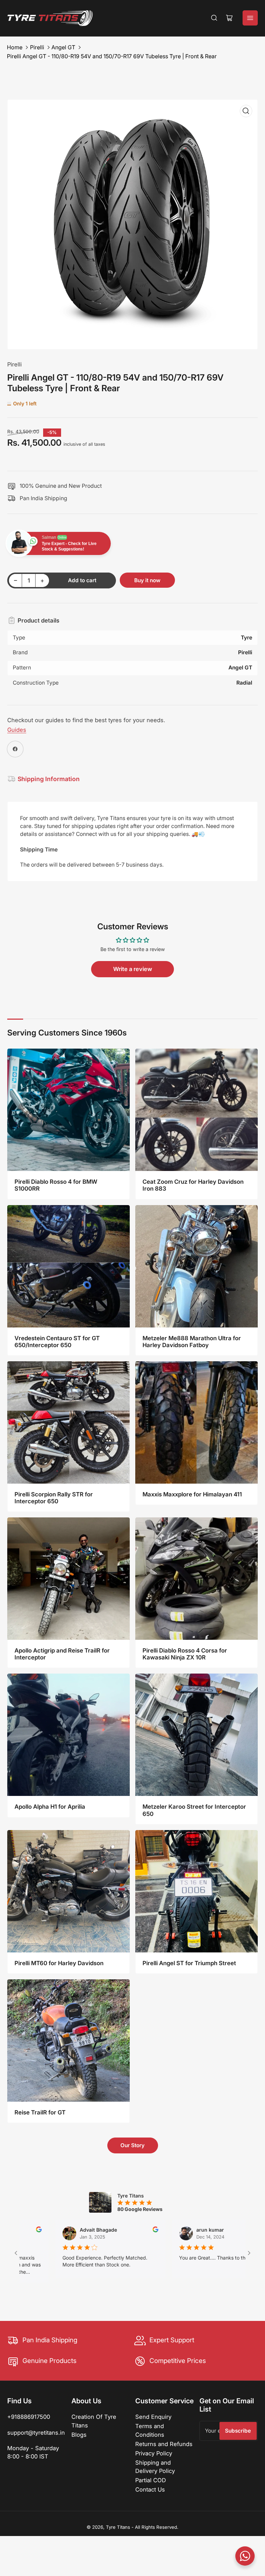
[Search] (214, 18)
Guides (17, 730)
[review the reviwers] (98, 2230)
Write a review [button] (133, 969)
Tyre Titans (118, 2527)
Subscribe (238, 2431)
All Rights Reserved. (157, 2527)
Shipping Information (49, 779)
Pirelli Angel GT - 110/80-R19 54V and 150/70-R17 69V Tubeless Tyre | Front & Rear (112, 56)
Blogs (79, 2435)
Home (15, 47)
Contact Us (150, 2489)
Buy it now (147, 580)
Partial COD (151, 2480)
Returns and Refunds (164, 2444)
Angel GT (63, 47)
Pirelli (37, 47)
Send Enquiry (153, 2417)
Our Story (132, 2145)
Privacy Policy (154, 2453)
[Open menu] (250, 18)
